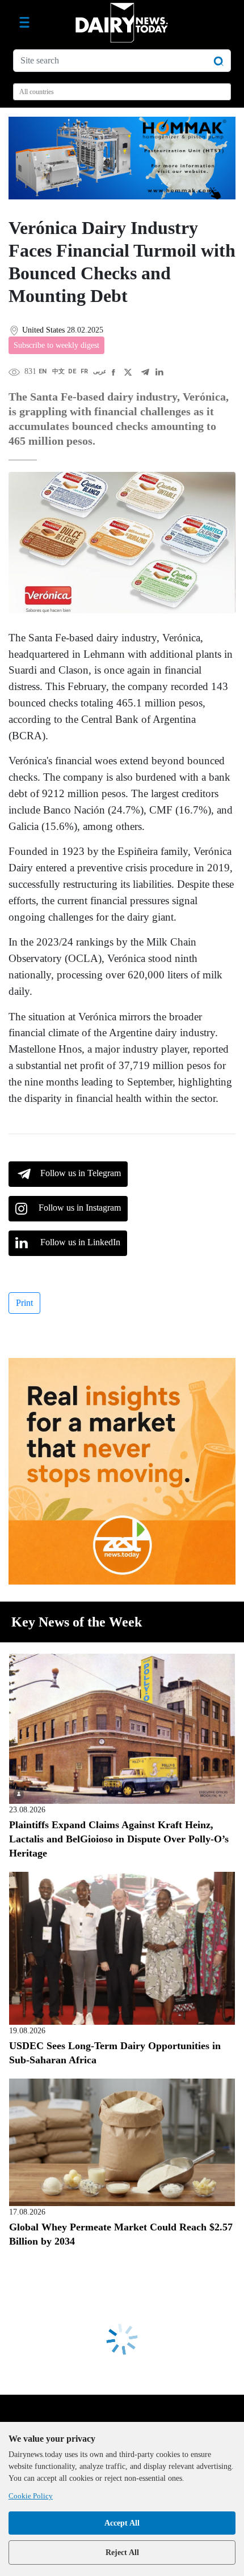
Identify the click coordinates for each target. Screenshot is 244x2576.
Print (24, 1303)
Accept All (122, 2523)
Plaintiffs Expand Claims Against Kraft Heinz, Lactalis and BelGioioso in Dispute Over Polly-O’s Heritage (119, 1839)
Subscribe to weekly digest (56, 345)
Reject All (122, 2552)
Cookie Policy (31, 2496)
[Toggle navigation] (24, 23)
